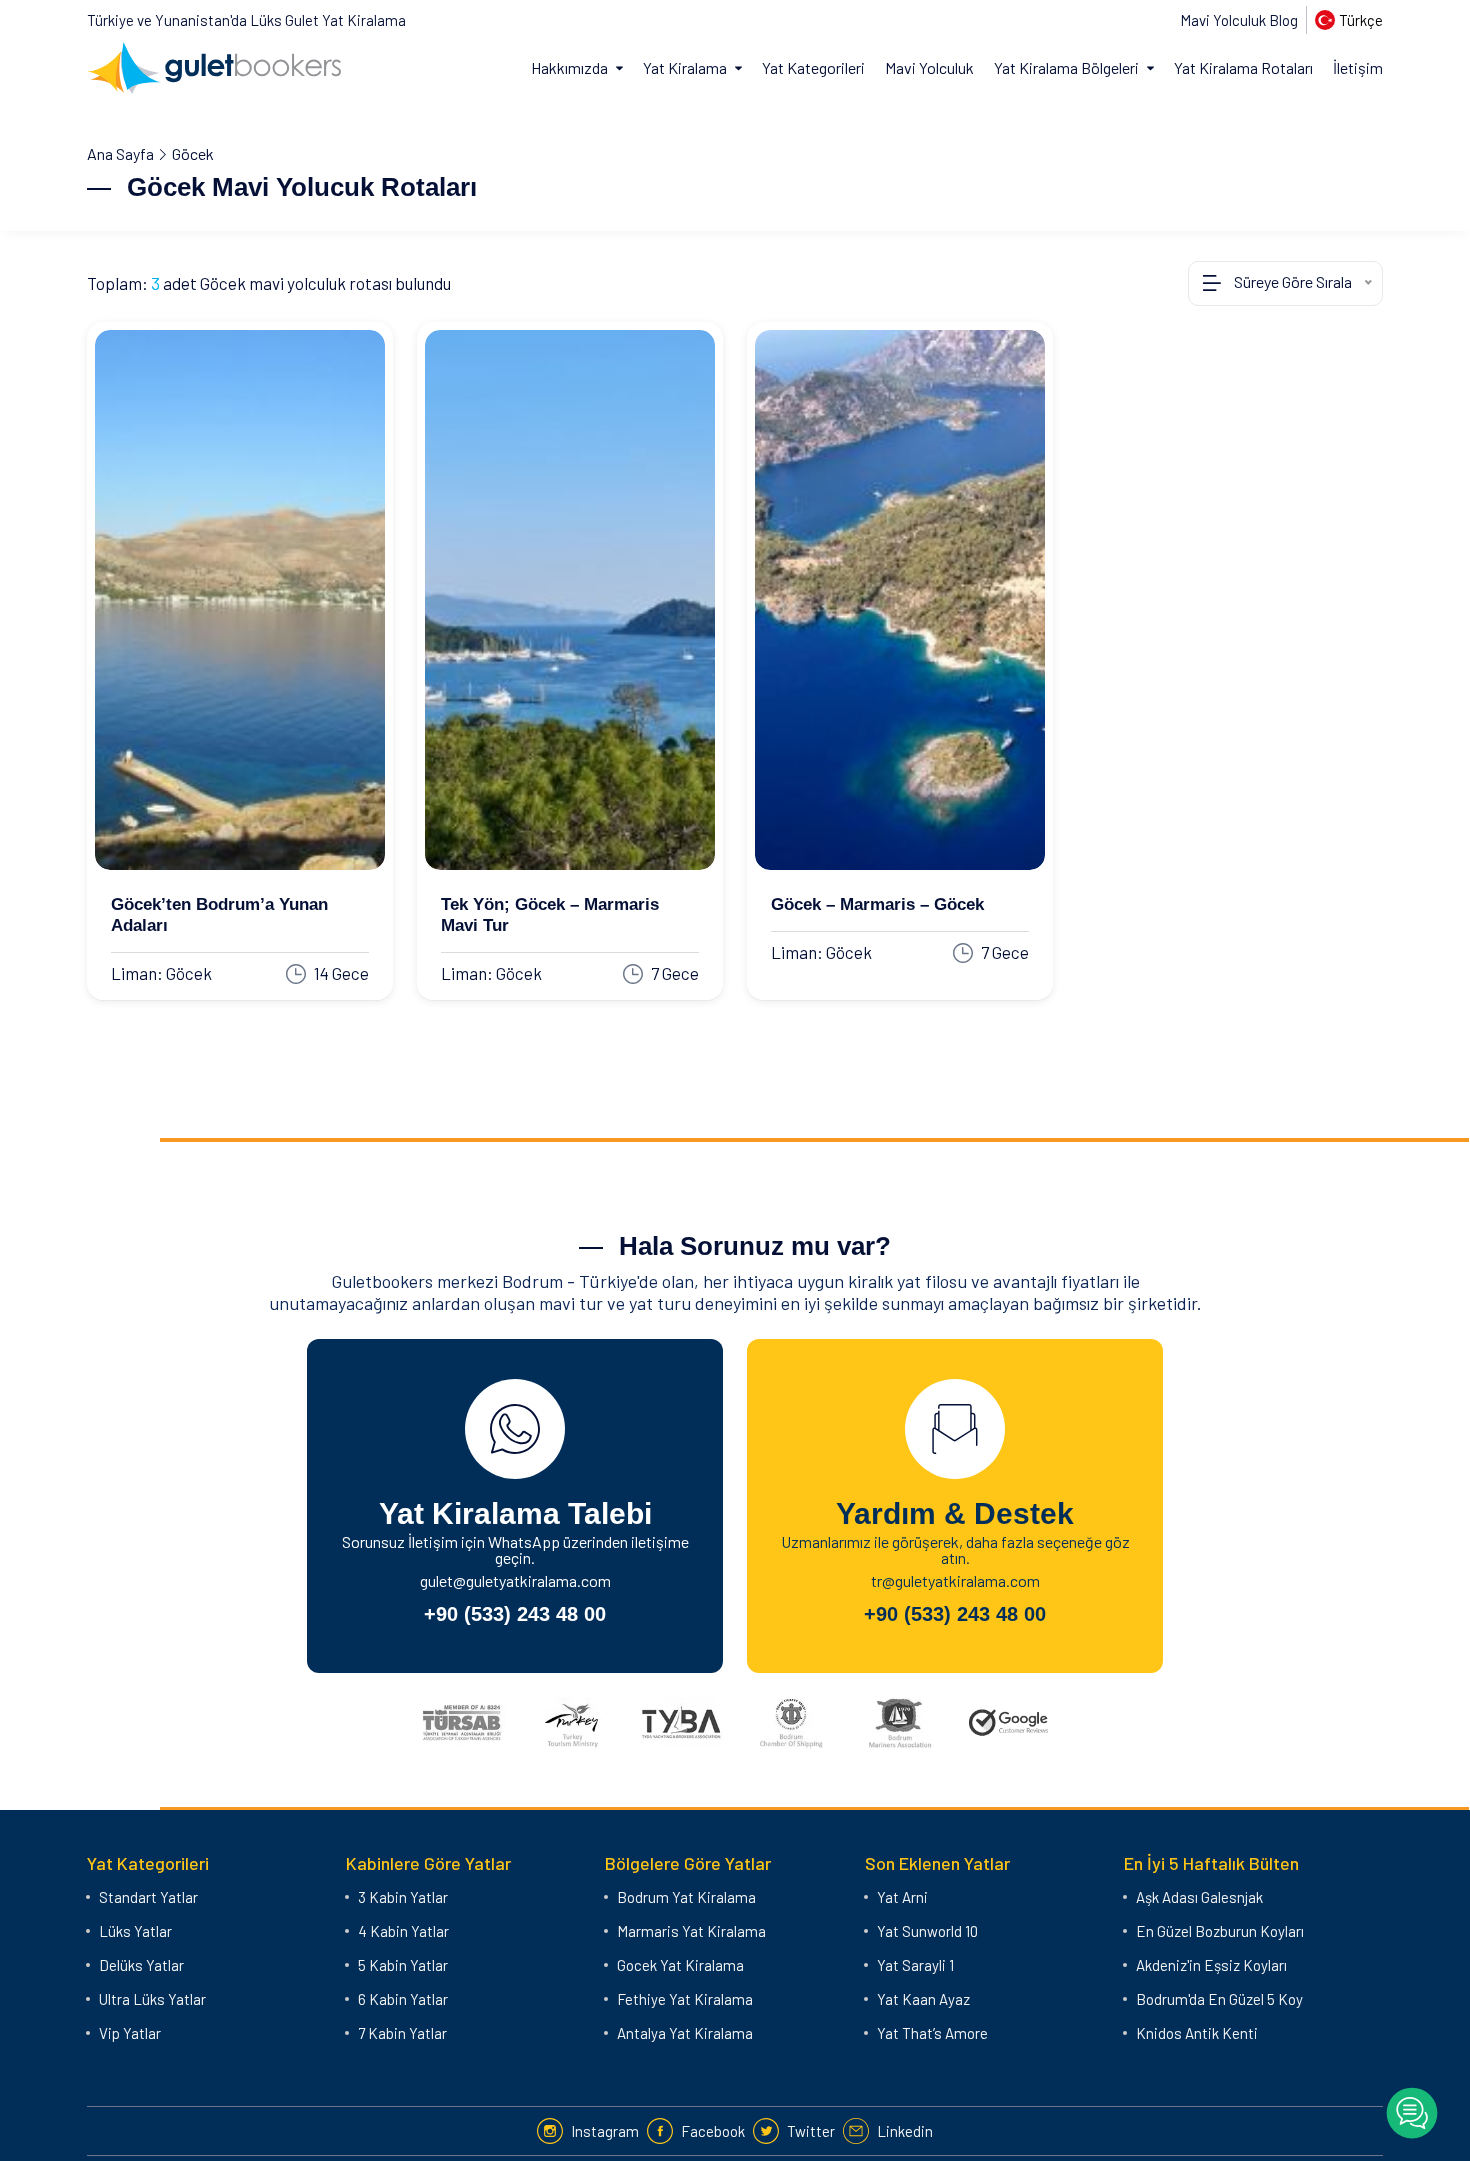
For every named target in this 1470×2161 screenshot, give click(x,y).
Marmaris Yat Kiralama (691, 1931)
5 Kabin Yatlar (403, 1965)
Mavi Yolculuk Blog (1239, 20)
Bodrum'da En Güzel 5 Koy (1219, 1999)
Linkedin (905, 2131)
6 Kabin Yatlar (403, 1999)
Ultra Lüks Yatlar (152, 1999)
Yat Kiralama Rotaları (1243, 67)
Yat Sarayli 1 (915, 1965)
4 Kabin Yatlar (403, 1931)
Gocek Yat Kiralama (680, 1965)
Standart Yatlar (148, 1897)
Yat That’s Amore (932, 2033)
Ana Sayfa (120, 153)
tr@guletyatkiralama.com (955, 1580)
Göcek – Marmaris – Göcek (877, 904)
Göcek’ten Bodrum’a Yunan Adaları (219, 915)
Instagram (605, 2131)
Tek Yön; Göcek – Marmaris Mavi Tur (550, 915)
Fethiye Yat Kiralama (685, 1999)
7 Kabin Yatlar (402, 2033)
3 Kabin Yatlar (403, 1897)
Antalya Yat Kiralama (685, 2033)
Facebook (713, 2131)
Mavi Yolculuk (929, 67)
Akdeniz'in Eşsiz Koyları (1211, 1965)
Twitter (811, 2131)
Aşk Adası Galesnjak (1199, 1897)
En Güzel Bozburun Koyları (1220, 1931)
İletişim (1358, 67)
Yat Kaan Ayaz (923, 1999)
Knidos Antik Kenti (1197, 2033)
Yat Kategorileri (813, 67)
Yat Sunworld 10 (927, 1931)
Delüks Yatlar (141, 1965)
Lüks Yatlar (135, 1931)
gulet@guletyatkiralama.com (515, 1580)
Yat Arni (902, 1897)
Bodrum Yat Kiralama (686, 1897)
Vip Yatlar (130, 2033)
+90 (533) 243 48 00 (515, 1614)
